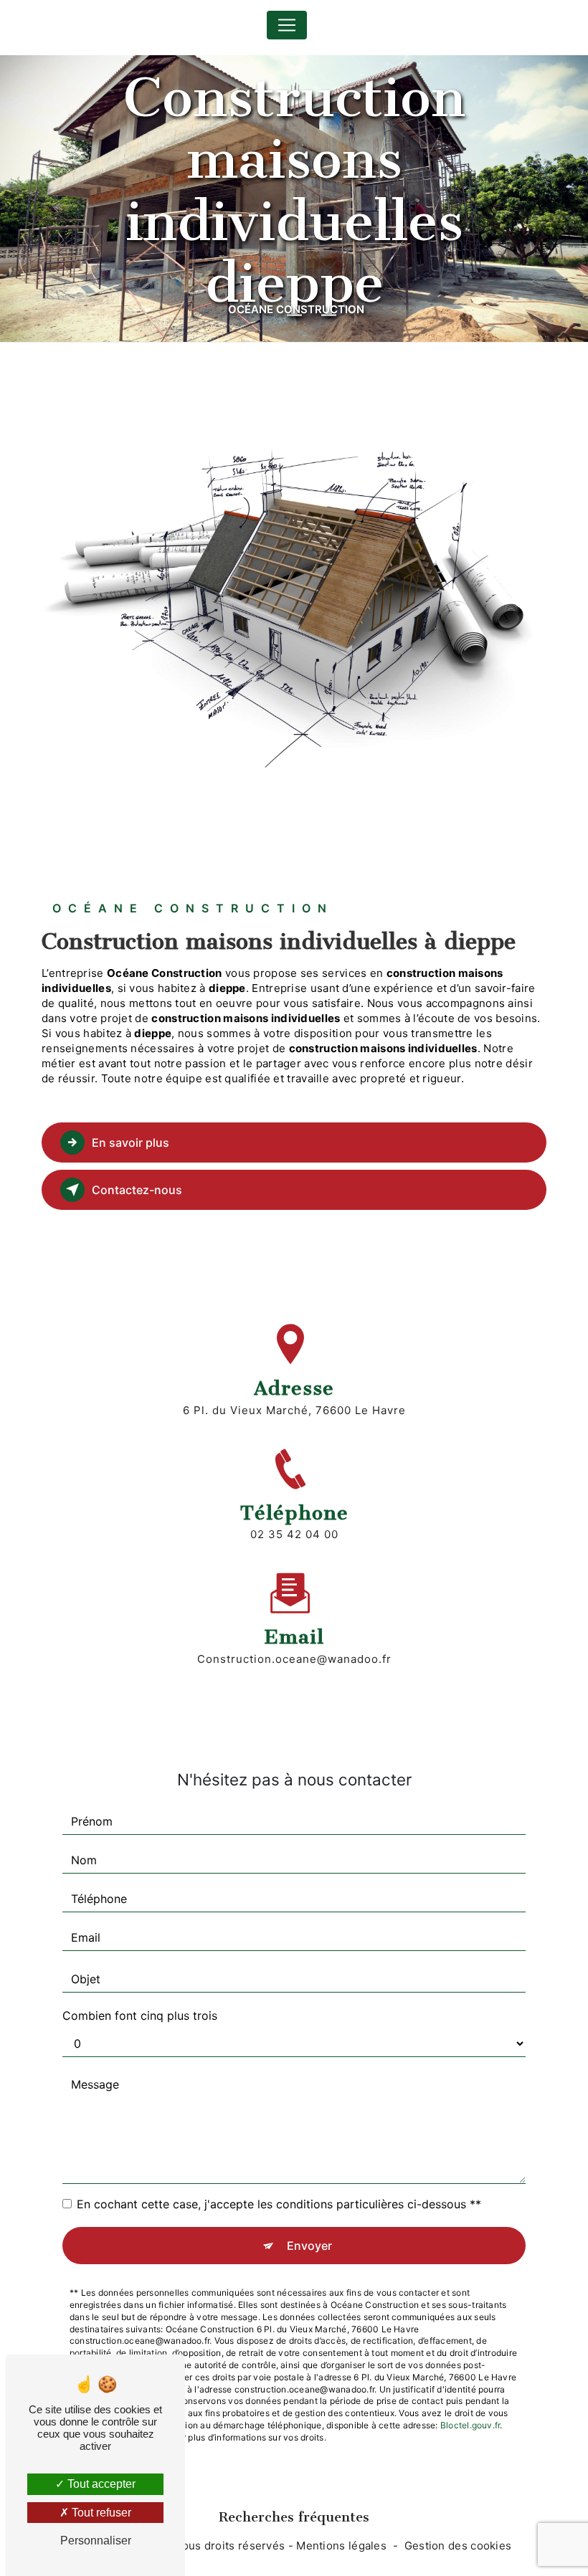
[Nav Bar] (287, 25)
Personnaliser (96, 2541)
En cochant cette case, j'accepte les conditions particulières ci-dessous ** (279, 2204)
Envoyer (309, 2246)
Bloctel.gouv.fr (470, 2425)
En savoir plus (131, 1142)
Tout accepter (100, 2484)
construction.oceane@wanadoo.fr (294, 1659)
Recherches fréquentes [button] (294, 2517)
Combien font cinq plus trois (140, 2016)
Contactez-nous (137, 1190)
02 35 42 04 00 (294, 1534)
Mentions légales (341, 2546)
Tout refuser (100, 2513)
